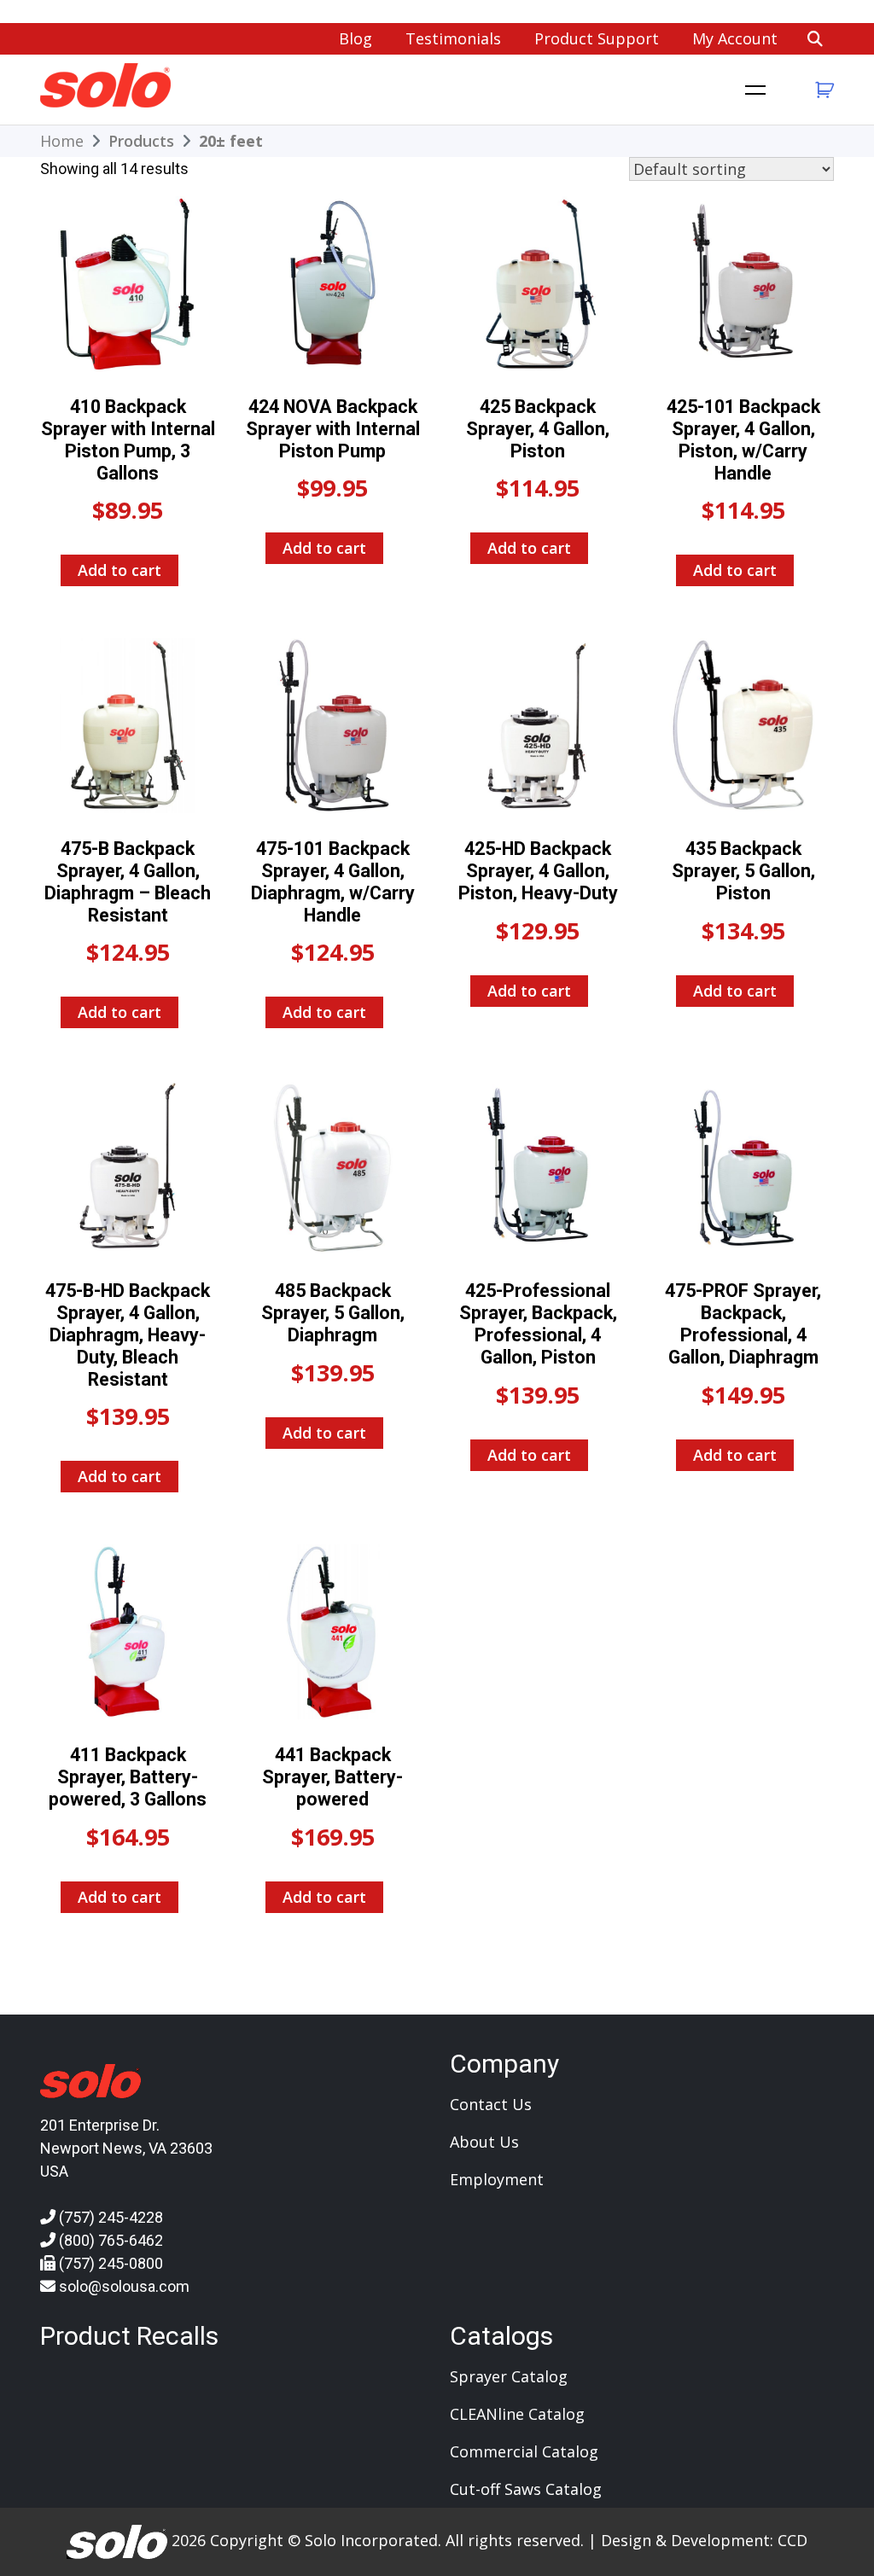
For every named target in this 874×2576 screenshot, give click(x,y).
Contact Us (491, 2104)
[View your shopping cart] (822, 90)
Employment (497, 2179)
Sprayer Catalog (509, 2376)
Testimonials (453, 38)
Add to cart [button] (119, 570)
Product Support (597, 38)
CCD (792, 2539)
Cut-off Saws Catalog (526, 2489)
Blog (355, 38)
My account (735, 38)
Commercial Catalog (524, 2451)
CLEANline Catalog (517, 2414)
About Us (484, 2142)
